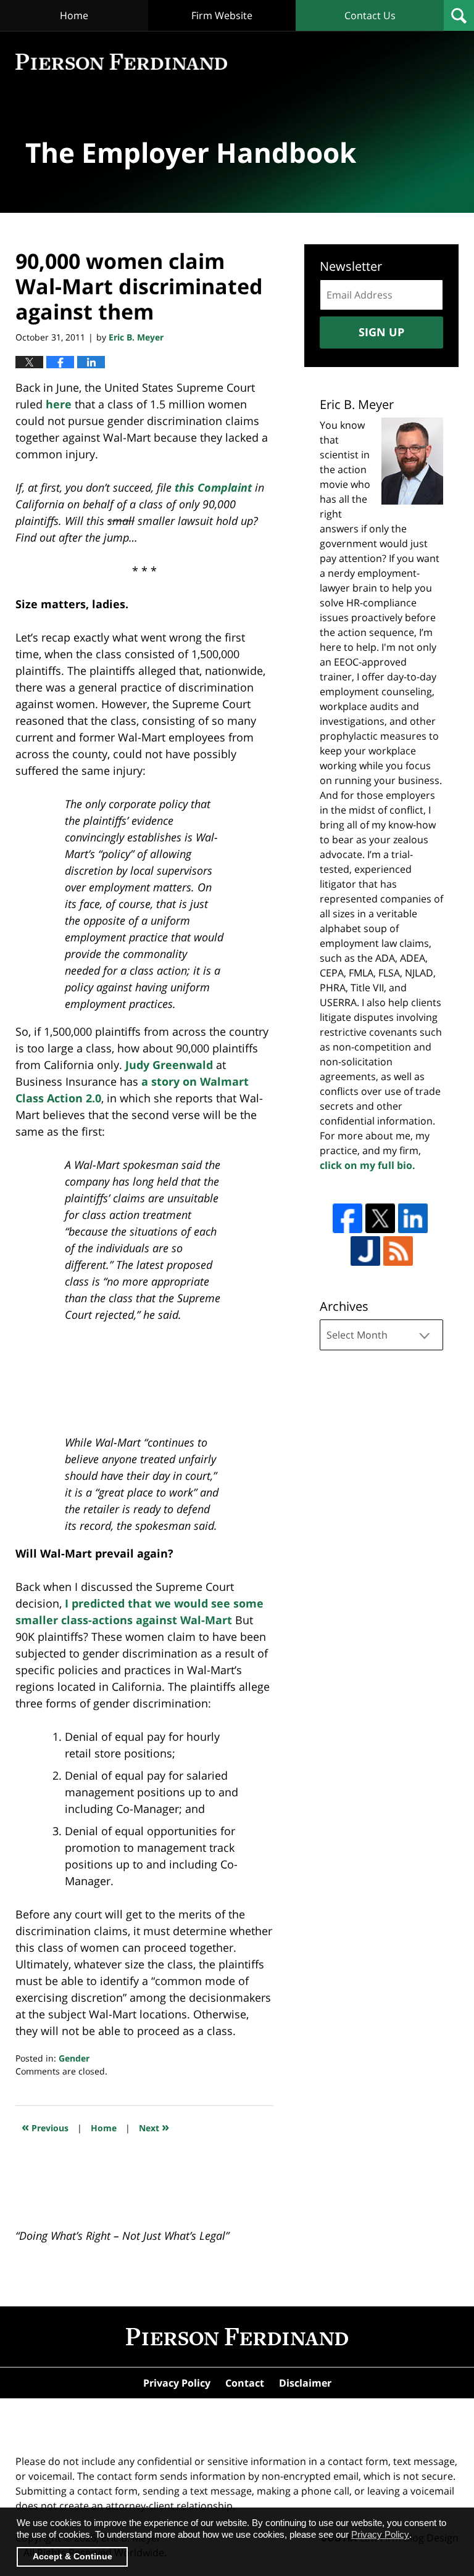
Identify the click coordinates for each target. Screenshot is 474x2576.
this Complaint (213, 487)
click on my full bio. (368, 1165)
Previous (45, 2127)
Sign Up (381, 332)
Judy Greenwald (169, 1065)
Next (154, 2127)
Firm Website (222, 15)
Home (74, 15)
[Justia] (365, 1251)
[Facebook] (347, 1218)
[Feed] (398, 1251)
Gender (74, 2058)
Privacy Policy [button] (380, 2534)
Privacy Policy (177, 2383)
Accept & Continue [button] (73, 2557)
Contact (245, 2383)
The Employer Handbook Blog (121, 62)
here (59, 404)
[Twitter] (380, 1218)
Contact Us (370, 15)
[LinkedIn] (413, 1218)
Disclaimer (305, 2383)
